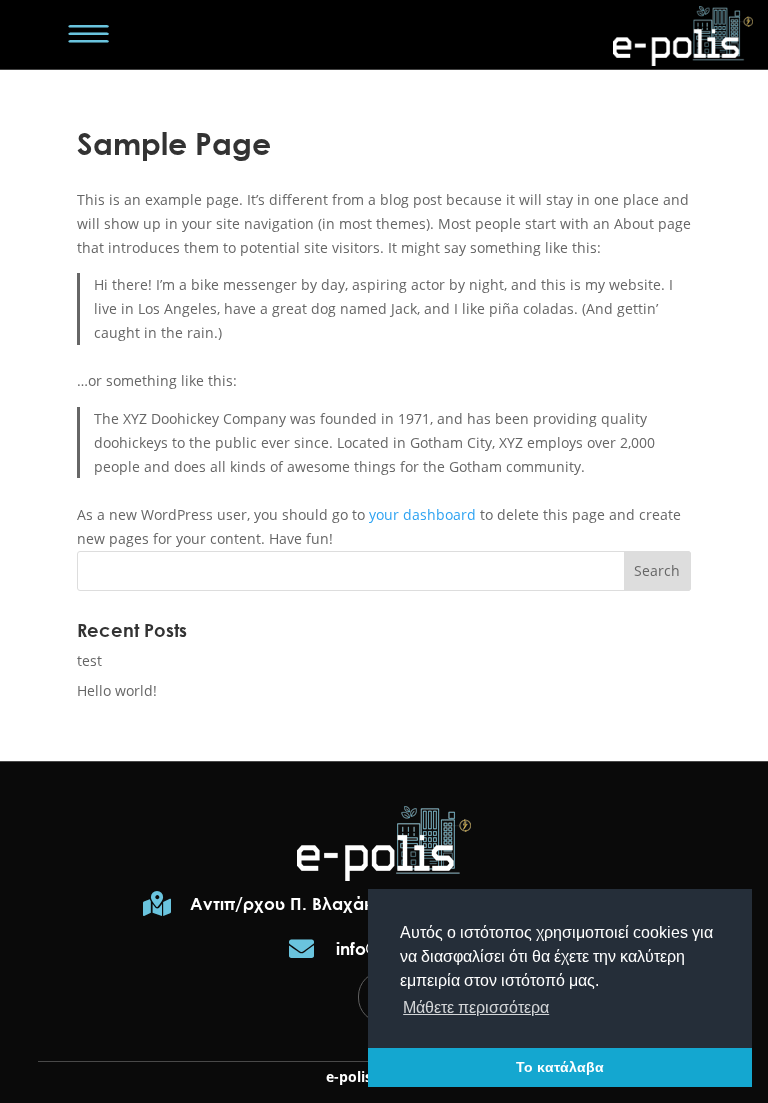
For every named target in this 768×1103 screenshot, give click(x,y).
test (89, 660)
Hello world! (117, 690)
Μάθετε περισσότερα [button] (476, 1007)
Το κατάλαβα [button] (560, 1067)
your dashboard (422, 514)
